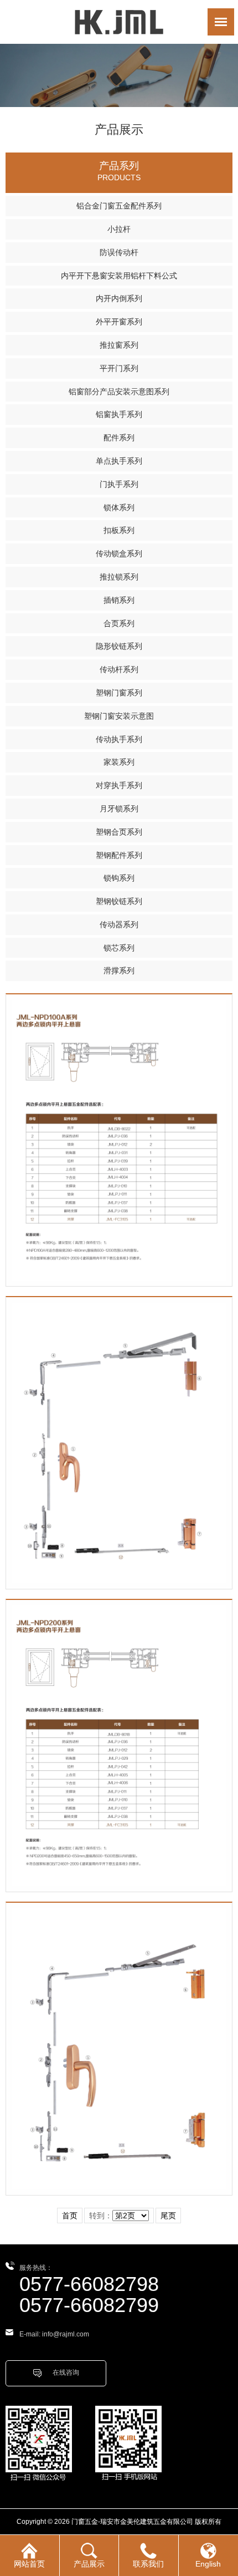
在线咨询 (66, 2372)
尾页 (168, 2216)
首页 (70, 2216)
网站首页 (29, 2564)
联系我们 (148, 2564)
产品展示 (89, 2564)
